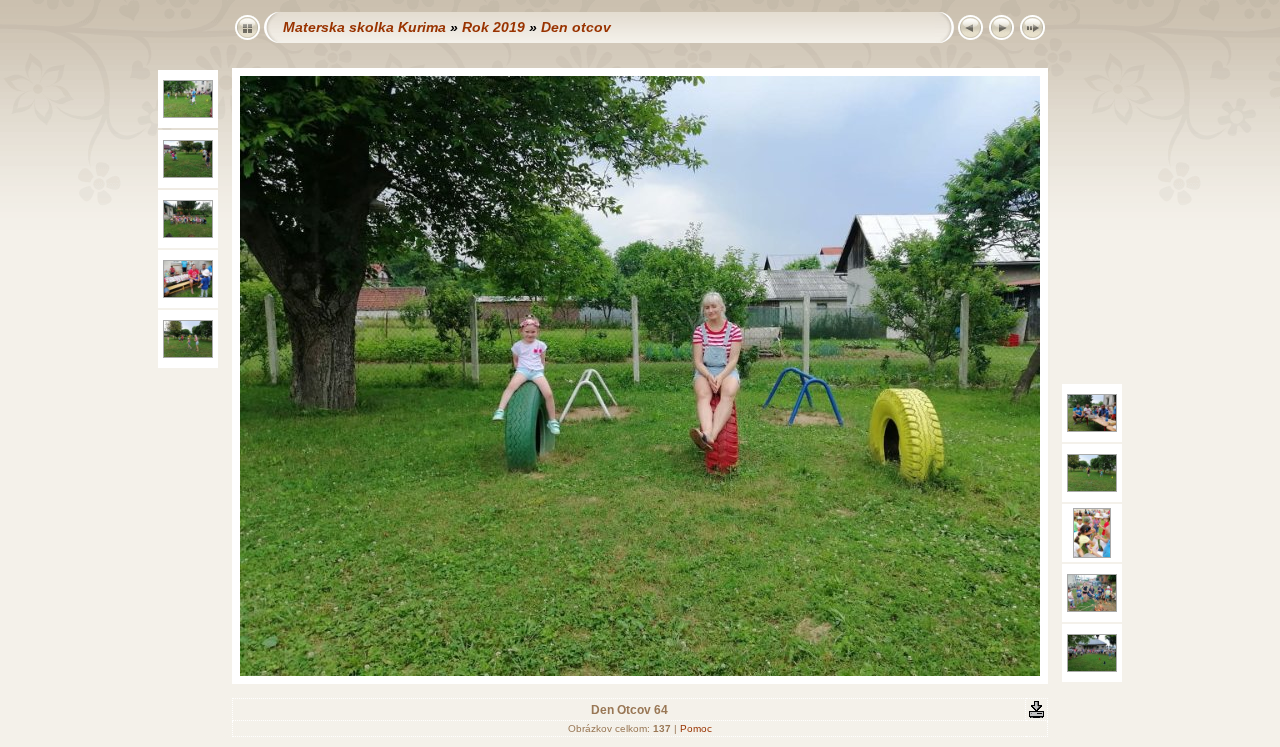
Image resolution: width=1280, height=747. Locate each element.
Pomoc (696, 728)
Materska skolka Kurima (364, 27)
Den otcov (576, 27)
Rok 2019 (493, 27)
